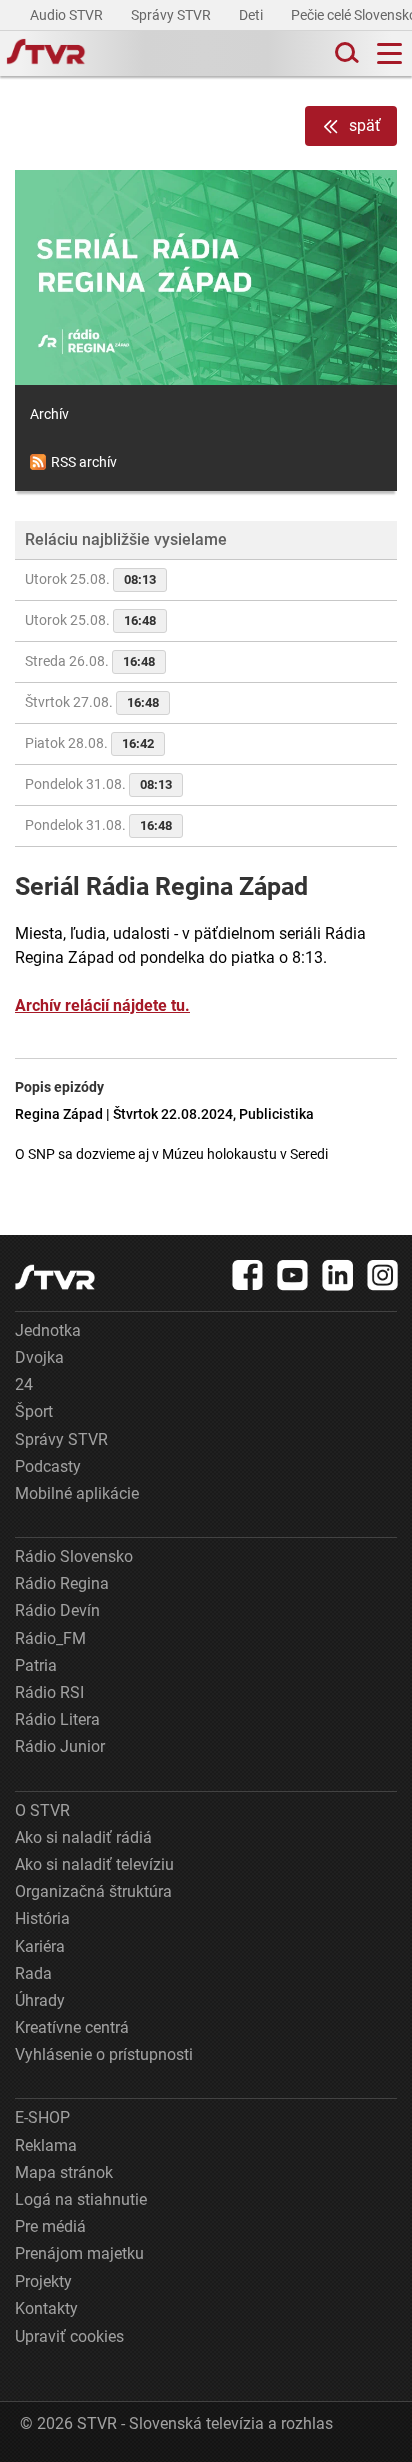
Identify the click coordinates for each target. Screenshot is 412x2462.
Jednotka (48, 1330)
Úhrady (40, 2000)
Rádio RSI (49, 1692)
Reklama (46, 2145)
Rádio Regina (62, 1583)
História (42, 1918)
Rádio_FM (50, 1638)
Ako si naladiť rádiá (83, 1837)
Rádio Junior (60, 1746)
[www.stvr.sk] (55, 1277)
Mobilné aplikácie (77, 1493)
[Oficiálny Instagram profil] (383, 1275)
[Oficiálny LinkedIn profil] (338, 1275)
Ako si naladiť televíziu (94, 1864)
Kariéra (40, 1946)
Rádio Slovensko (74, 1556)
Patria (36, 1665)
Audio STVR (68, 15)
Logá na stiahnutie (81, 2199)
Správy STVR (172, 15)
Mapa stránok (64, 2172)
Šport (34, 1411)
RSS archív (84, 462)
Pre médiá (50, 2226)
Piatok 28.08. (89, 743)
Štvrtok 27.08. (92, 702)
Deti (252, 15)
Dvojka (39, 1357)
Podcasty (48, 1466)
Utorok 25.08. (90, 579)
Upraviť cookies (69, 2336)
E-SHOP (42, 2117)
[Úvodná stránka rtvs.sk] (46, 54)
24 (24, 1384)
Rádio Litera (57, 1719)
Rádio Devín (57, 1610)
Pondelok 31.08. (98, 784)
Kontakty (46, 2308)
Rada (33, 1973)
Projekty (43, 2281)
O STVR (42, 1810)
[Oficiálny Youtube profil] (293, 1275)
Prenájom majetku (79, 2253)
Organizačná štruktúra (93, 1891)
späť (365, 125)
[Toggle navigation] (389, 53)
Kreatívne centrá (72, 2027)
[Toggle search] (345, 53)
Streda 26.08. (90, 661)
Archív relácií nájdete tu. (102, 1005)
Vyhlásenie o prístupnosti (104, 2054)
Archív (49, 414)
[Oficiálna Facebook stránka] (248, 1275)
